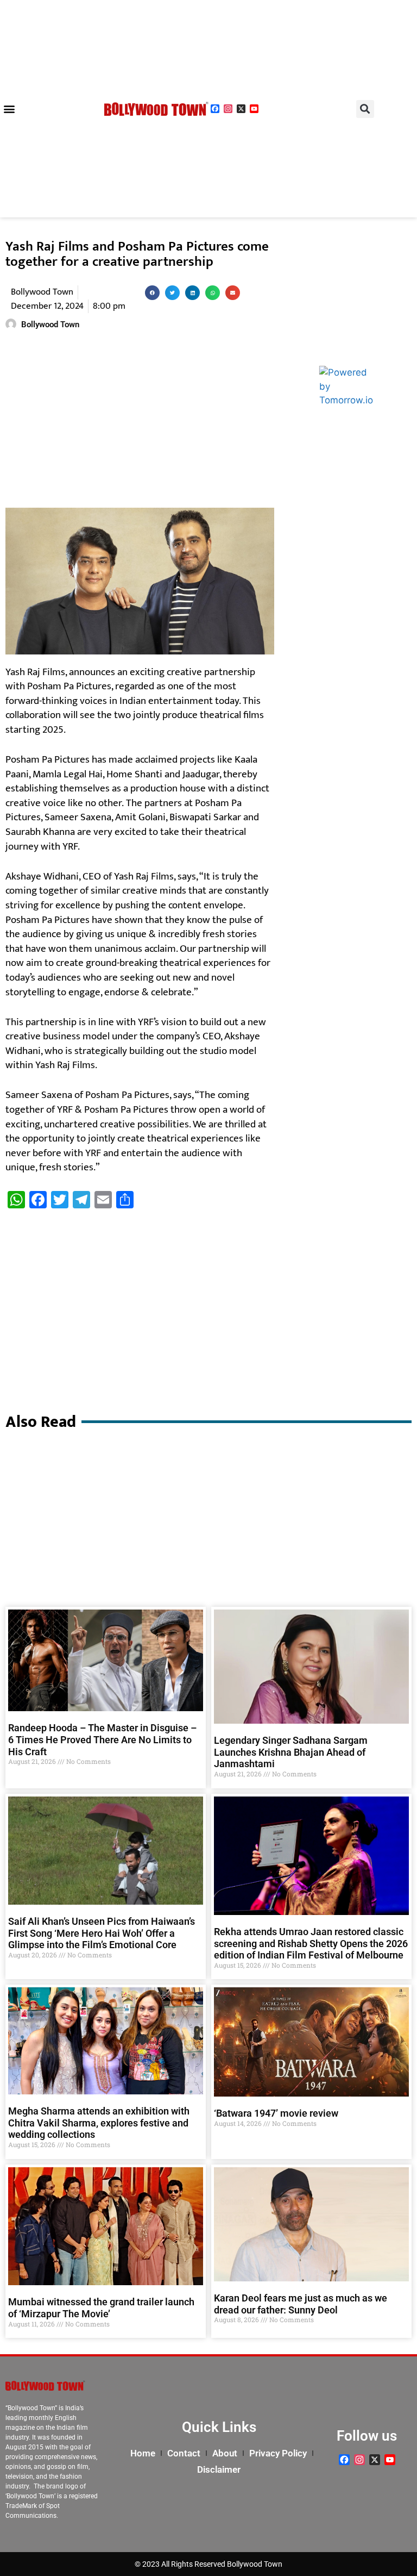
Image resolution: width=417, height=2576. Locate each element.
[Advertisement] (140, 421)
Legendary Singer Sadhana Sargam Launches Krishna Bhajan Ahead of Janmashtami (291, 1752)
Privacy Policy (278, 2453)
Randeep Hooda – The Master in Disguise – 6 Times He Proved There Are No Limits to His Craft (102, 1739)
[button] (9, 109)
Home (143, 2453)
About (225, 2453)
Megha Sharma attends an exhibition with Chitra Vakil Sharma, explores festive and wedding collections (99, 2123)
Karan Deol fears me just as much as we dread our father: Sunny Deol (301, 2304)
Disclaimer (219, 2469)
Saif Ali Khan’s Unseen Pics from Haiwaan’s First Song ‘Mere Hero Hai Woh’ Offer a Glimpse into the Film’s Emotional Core (102, 1933)
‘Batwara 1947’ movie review (276, 2113)
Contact (184, 2453)
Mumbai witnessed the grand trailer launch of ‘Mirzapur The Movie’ (101, 2308)
